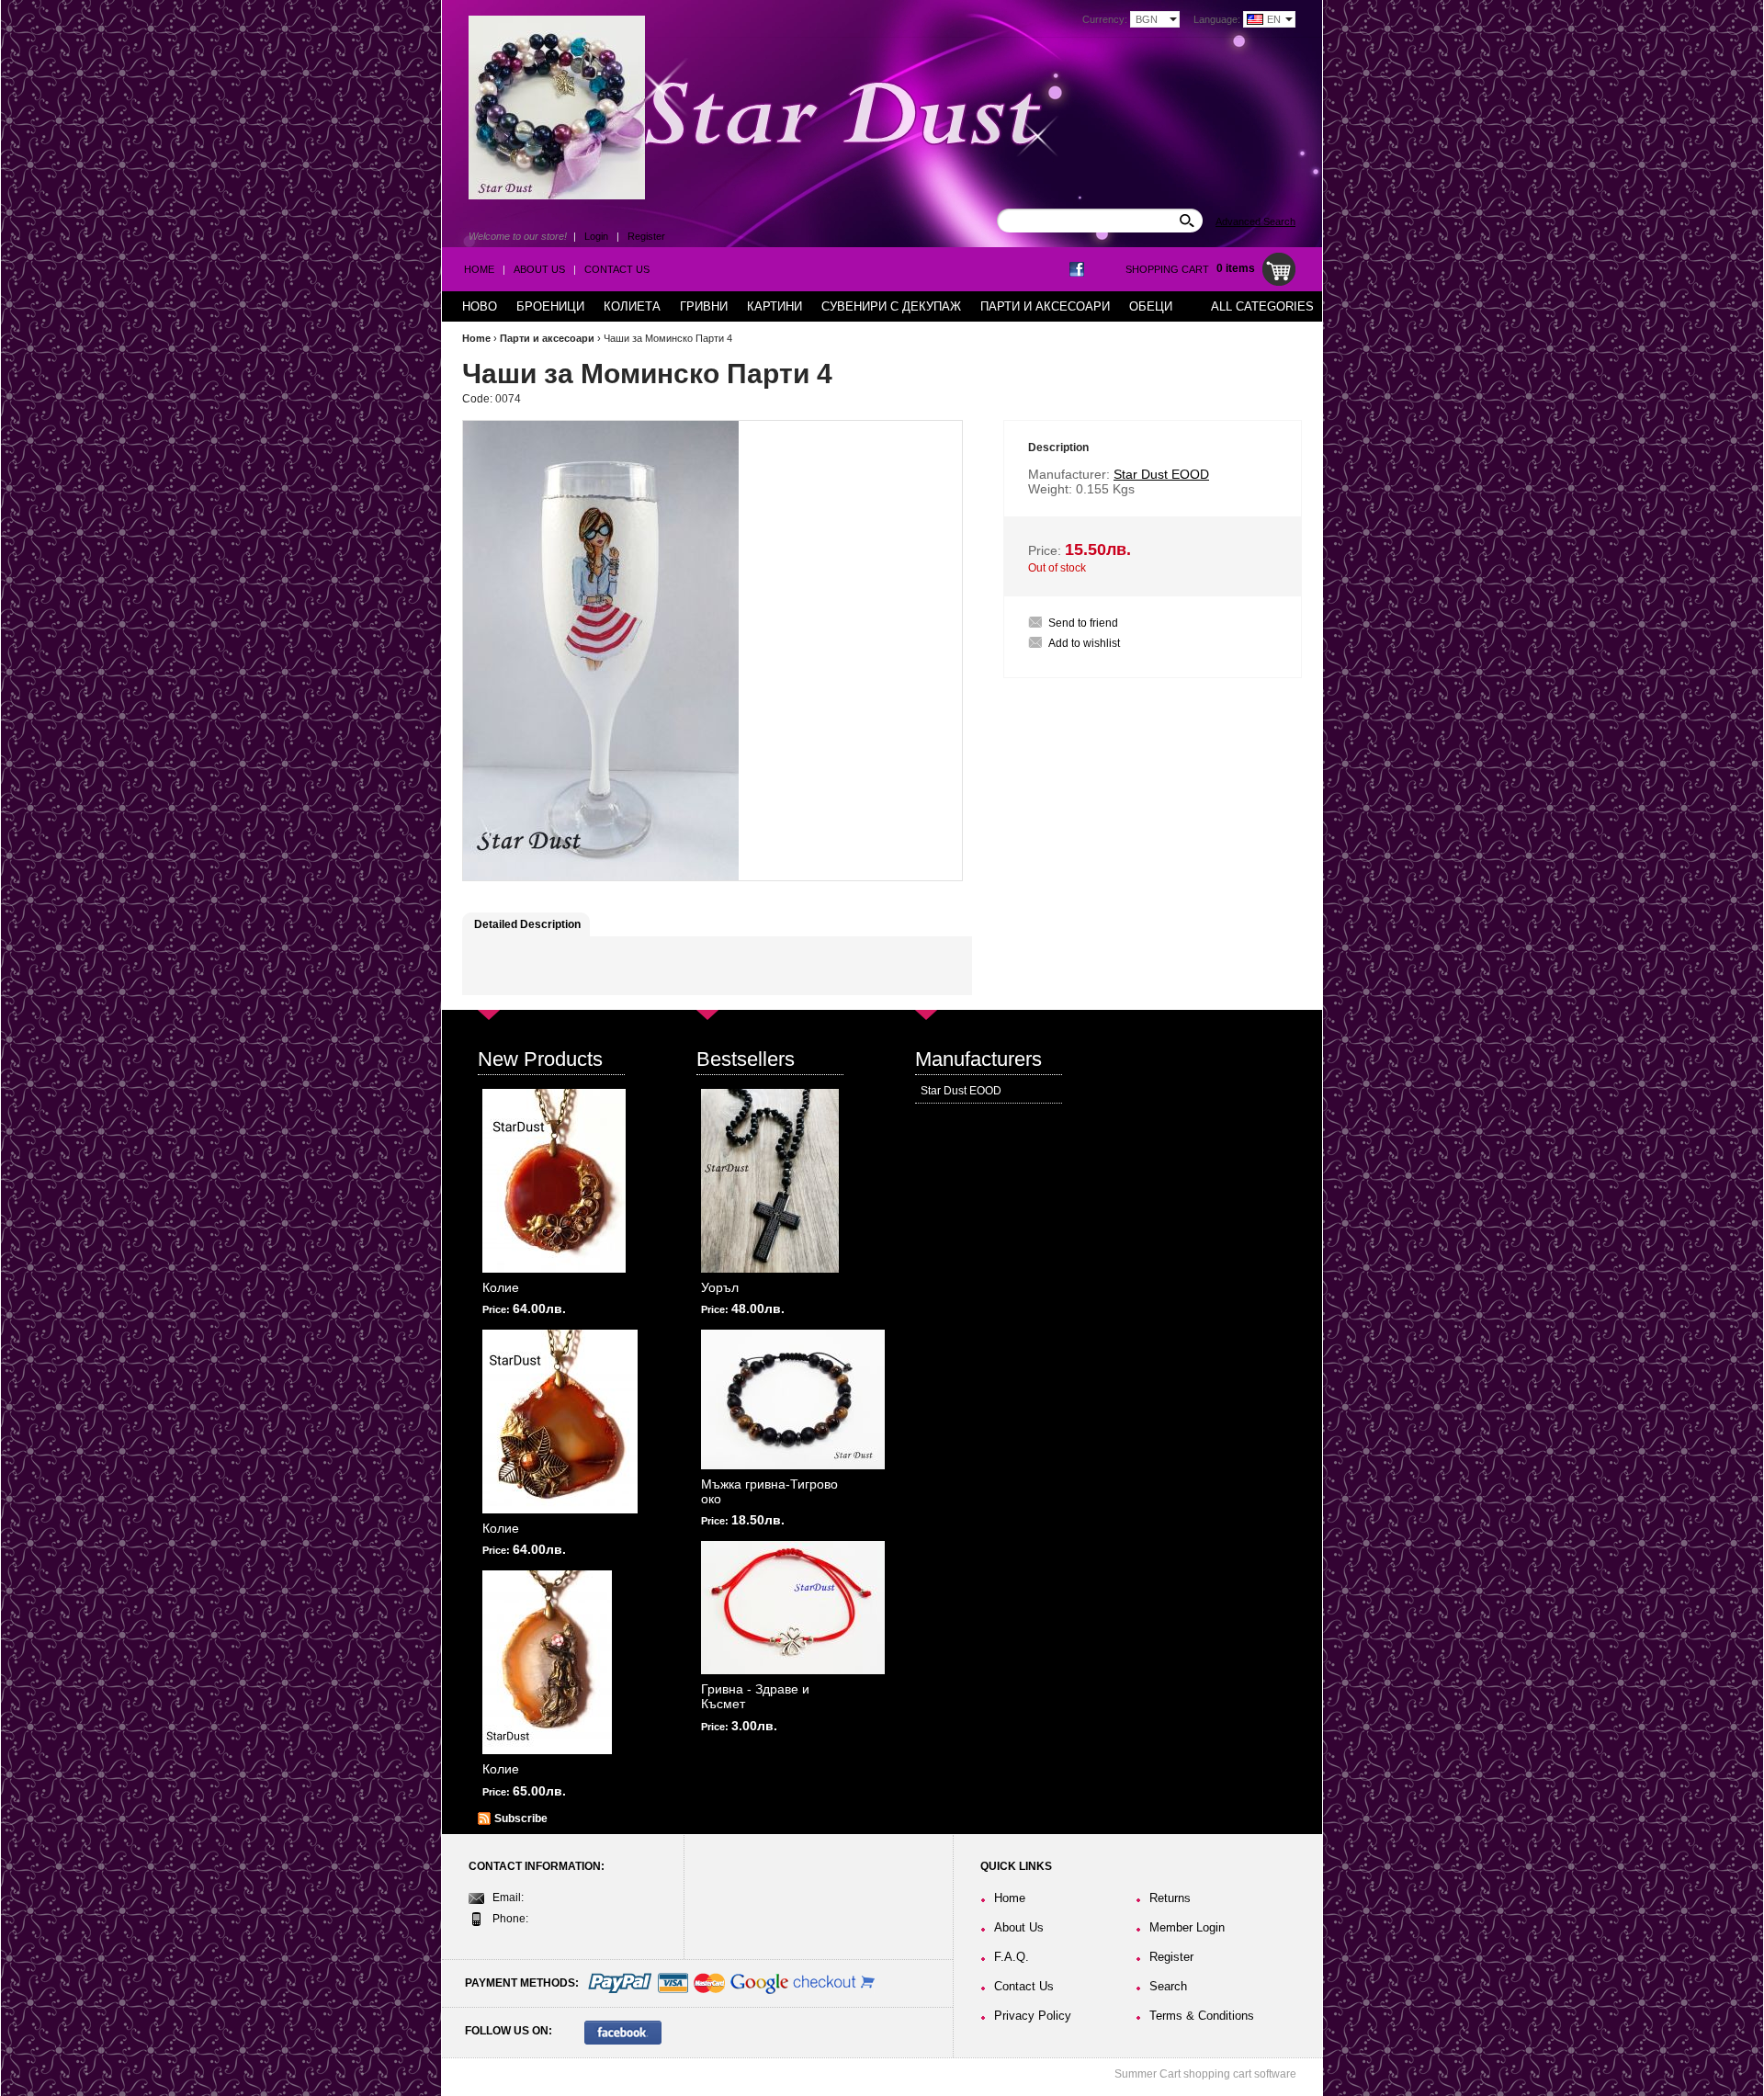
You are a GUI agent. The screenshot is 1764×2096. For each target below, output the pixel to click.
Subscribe (521, 1818)
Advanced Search (1255, 221)
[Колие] (554, 1181)
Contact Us (617, 269)
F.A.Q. (1012, 1957)
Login (596, 236)
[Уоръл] (770, 1181)
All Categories (1262, 306)
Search (1168, 1986)
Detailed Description (527, 924)
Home (479, 269)
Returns (1170, 1898)
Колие (501, 1287)
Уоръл (720, 1287)
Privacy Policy (1033, 2016)
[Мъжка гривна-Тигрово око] (793, 1399)
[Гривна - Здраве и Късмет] (793, 1608)
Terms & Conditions (1202, 2016)
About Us (539, 269)
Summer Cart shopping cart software (1205, 2074)
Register (646, 236)
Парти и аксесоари (547, 338)
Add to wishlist (1084, 643)
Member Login (1187, 1927)
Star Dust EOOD (961, 1091)
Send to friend (1083, 623)
